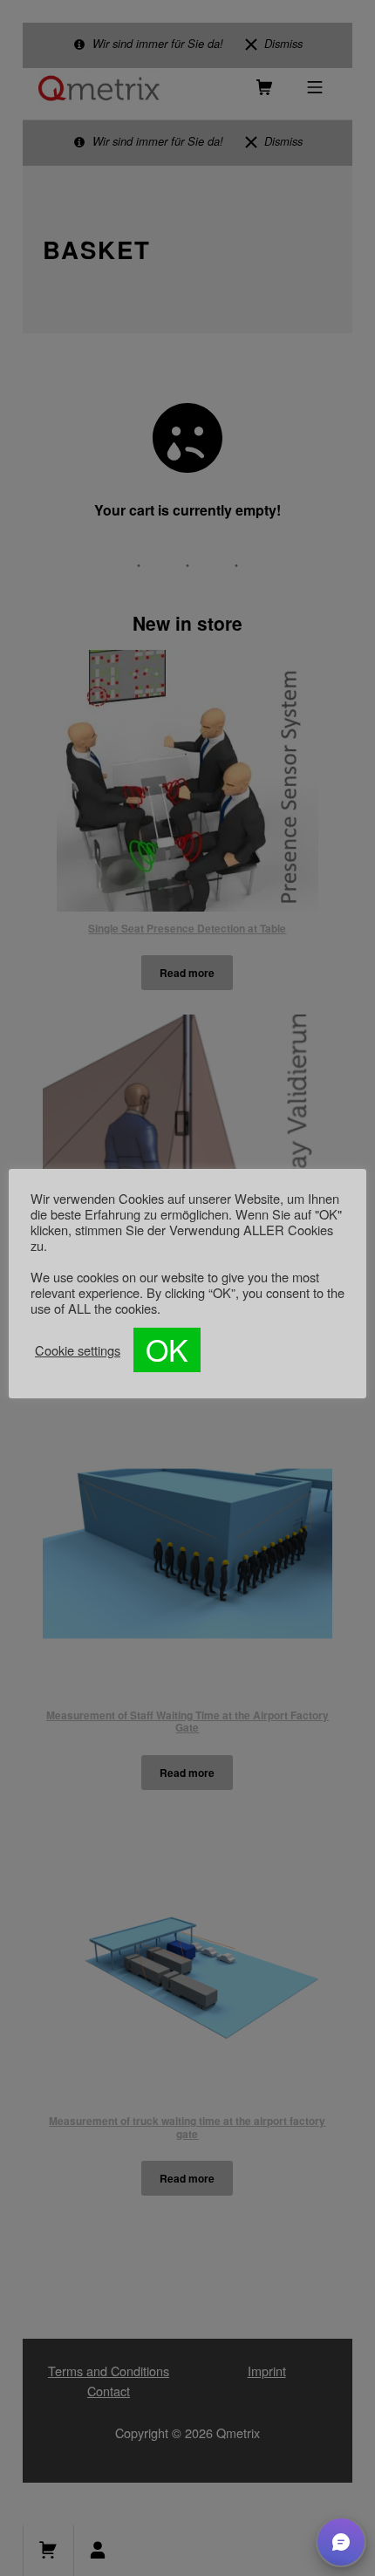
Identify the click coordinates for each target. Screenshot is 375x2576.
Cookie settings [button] (78, 1350)
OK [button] (167, 1349)
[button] (341, 2542)
